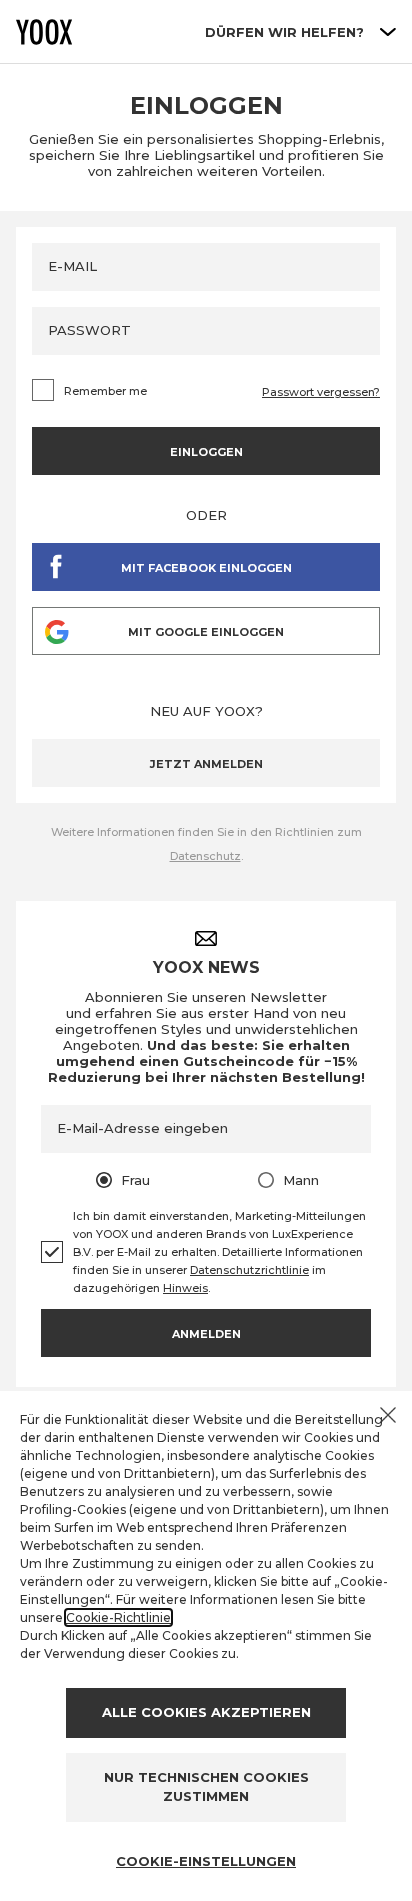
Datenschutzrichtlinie (249, 1270)
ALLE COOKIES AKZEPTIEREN (206, 1712)
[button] (206, 763)
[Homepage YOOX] (44, 32)
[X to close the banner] (388, 1415)
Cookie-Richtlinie (118, 1617)
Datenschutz (205, 856)
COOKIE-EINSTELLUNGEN (206, 1861)
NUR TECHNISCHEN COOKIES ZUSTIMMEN (206, 1787)
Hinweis (185, 1288)
